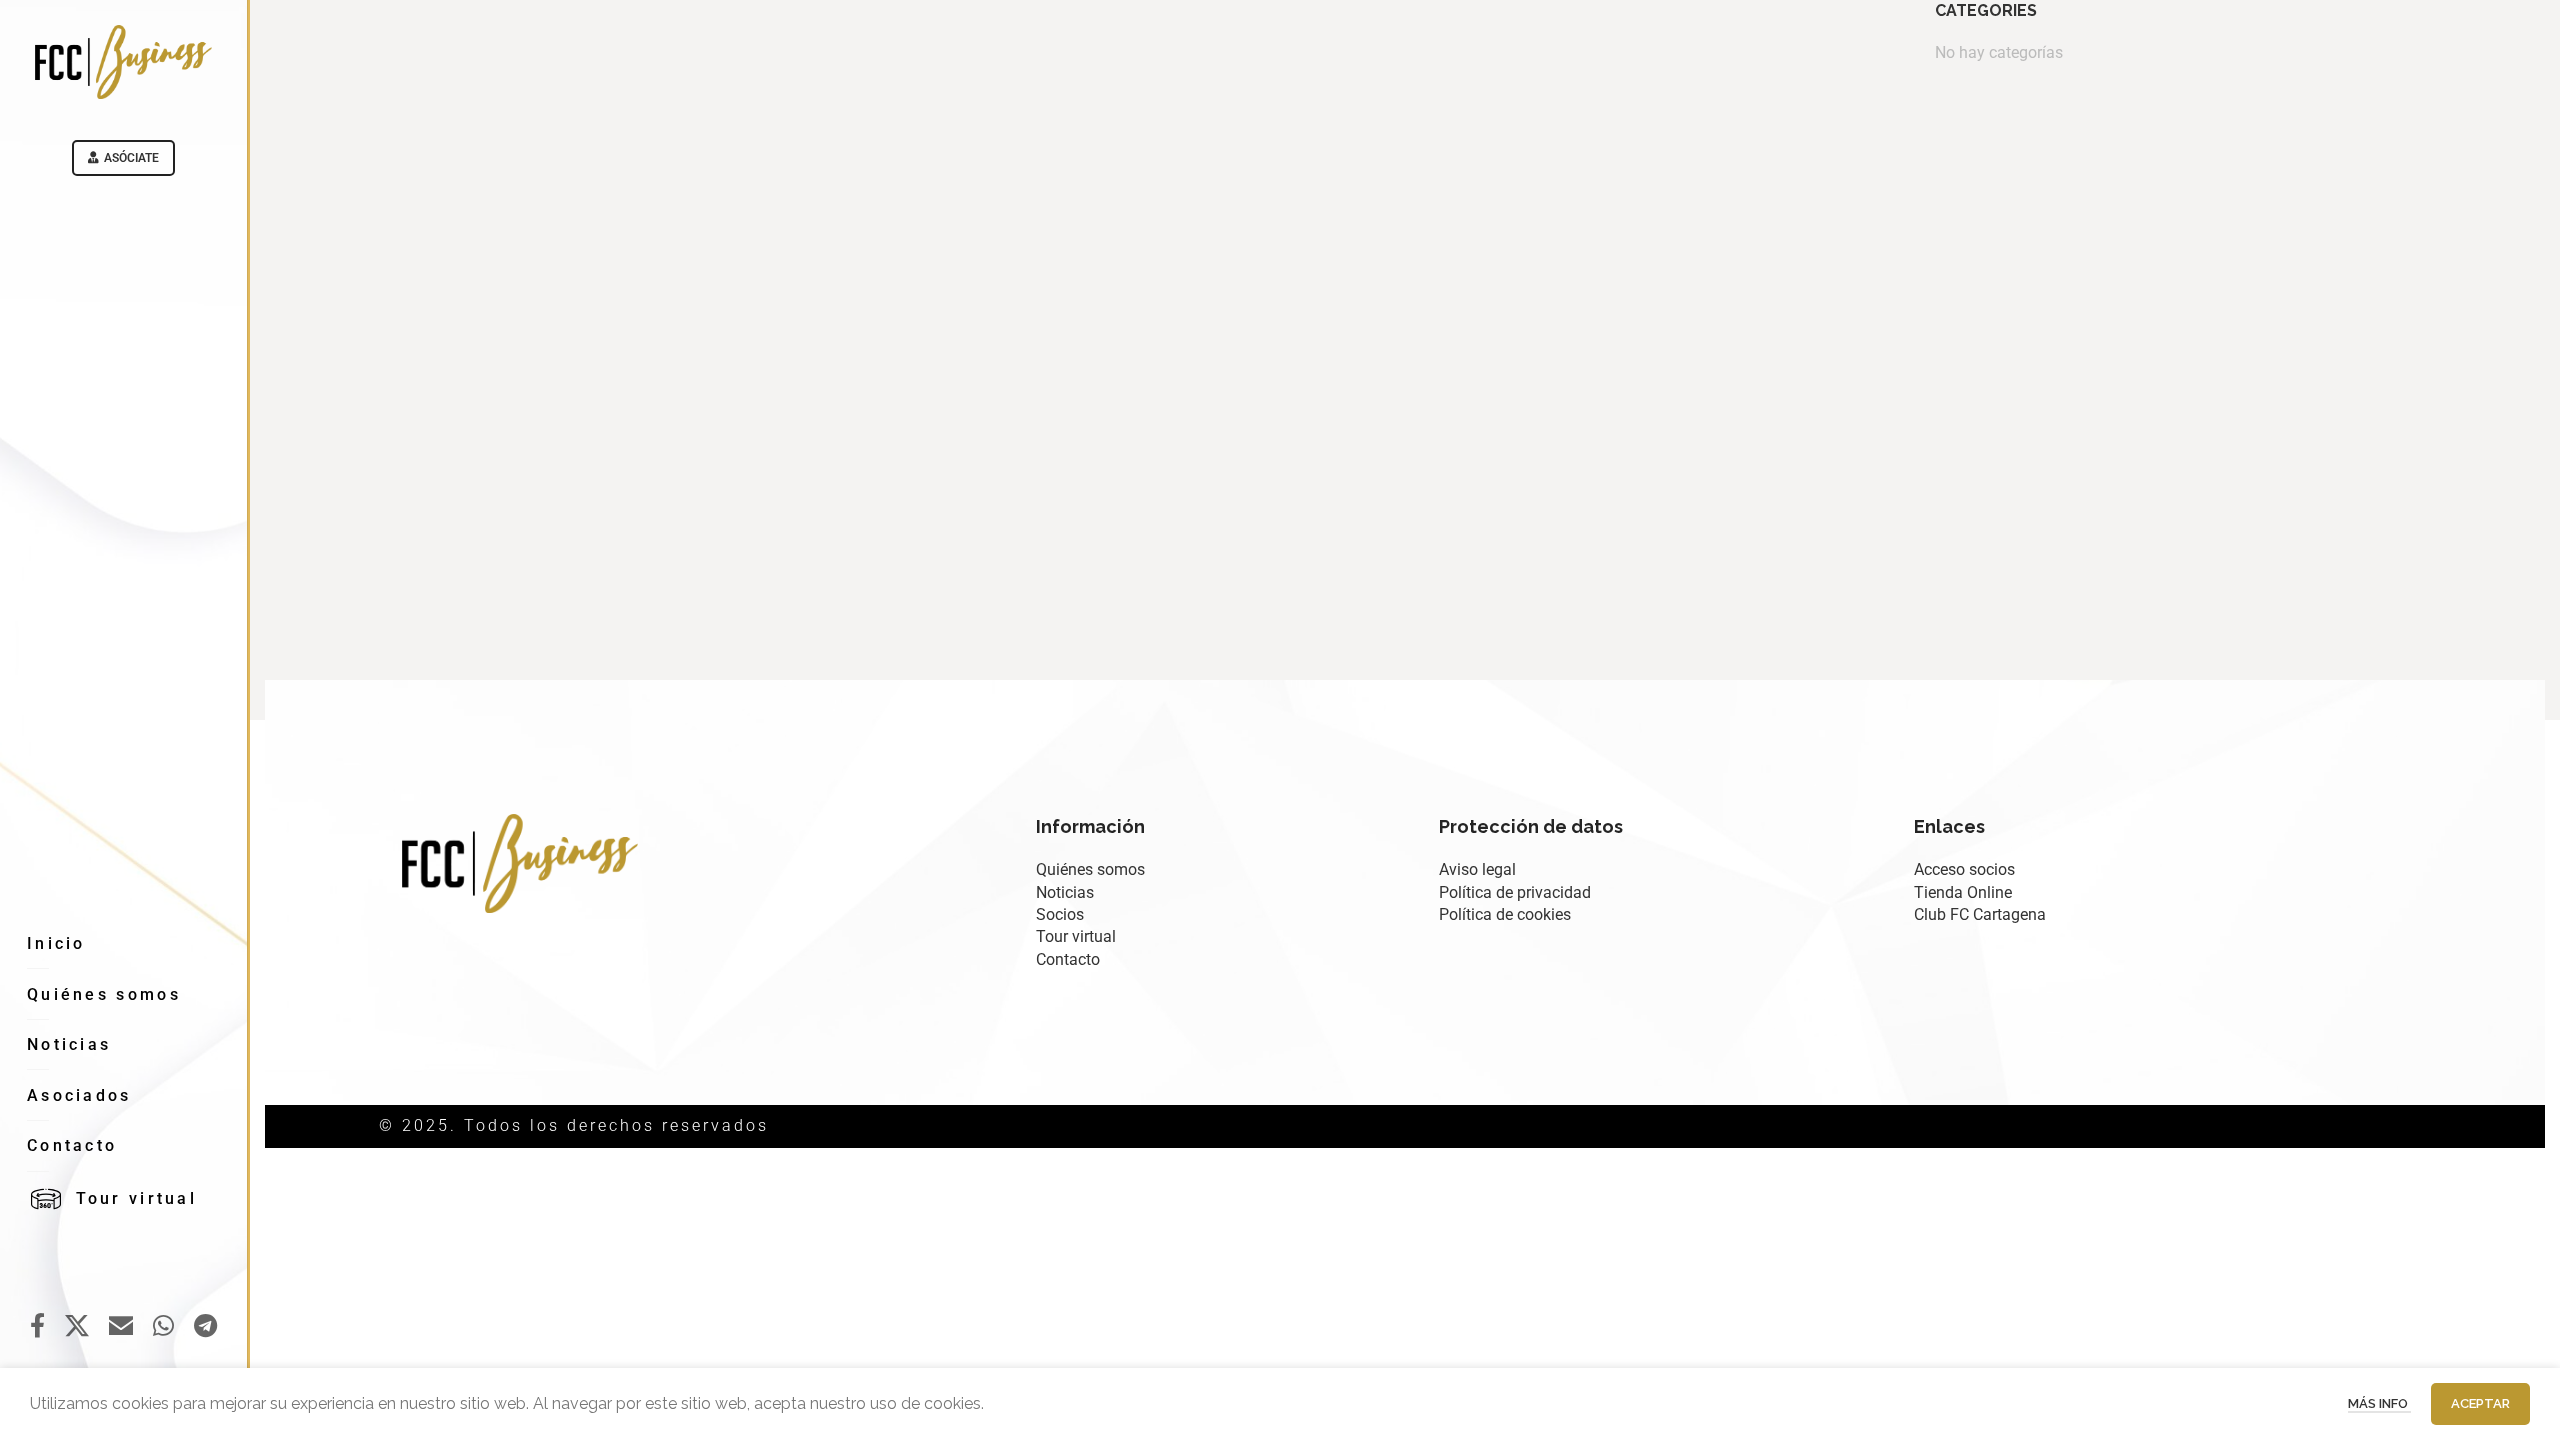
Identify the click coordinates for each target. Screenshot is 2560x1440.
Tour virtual (1076, 936)
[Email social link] (121, 1327)
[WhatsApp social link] (163, 1327)
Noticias (1065, 892)
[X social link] (77, 1327)
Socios (1060, 914)
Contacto (1068, 959)
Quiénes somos (1090, 869)
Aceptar (2480, 1403)
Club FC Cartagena (1980, 914)
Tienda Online (1963, 892)
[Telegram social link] (205, 1327)
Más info (2379, 1403)
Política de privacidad (1515, 892)
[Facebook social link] (37, 1327)
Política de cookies (1505, 914)
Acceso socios (1964, 869)
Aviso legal (1477, 869)
